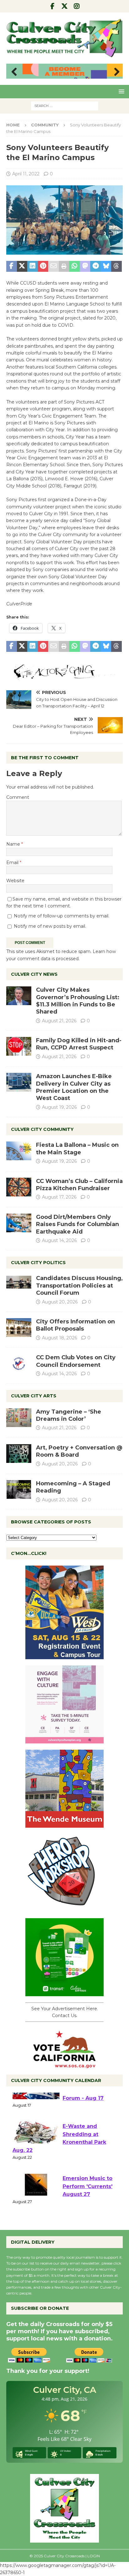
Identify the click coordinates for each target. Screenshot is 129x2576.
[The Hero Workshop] (64, 1908)
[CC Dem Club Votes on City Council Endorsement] (19, 1363)
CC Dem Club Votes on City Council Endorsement (76, 1361)
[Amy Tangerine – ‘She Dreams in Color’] (19, 1418)
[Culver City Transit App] (64, 1992)
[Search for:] (65, 105)
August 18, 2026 (59, 1338)
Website (15, 881)
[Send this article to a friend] (54, 266)
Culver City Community (42, 1129)
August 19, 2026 (59, 1107)
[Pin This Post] (43, 266)
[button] (120, 91)
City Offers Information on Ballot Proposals (75, 1325)
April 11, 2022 (26, 174)
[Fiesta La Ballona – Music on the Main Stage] (19, 1151)
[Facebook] (52, 6)
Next (115, 72)
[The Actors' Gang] (64, 676)
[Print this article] (64, 266)
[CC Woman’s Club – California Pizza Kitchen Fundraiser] (19, 1187)
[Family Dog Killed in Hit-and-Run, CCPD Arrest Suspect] (19, 1046)
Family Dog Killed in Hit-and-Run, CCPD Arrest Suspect (79, 1044)
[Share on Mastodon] (85, 266)
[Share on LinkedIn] (33, 266)
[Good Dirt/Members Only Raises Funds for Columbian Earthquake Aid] (19, 1223)
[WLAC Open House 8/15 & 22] (64, 1655)
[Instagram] (77, 6)
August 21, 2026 (59, 1021)
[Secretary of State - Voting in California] (64, 2065)
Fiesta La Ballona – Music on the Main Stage (77, 1149)
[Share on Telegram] (95, 266)
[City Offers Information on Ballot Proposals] (19, 1327)
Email (13, 863)
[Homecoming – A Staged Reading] (19, 1489)
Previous (14, 72)
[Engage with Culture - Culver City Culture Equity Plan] (64, 1740)
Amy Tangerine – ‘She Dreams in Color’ (69, 1415)
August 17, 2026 (59, 1197)
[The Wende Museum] (64, 1824)
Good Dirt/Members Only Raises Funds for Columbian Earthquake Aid (77, 1224)
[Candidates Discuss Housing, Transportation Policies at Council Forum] (19, 1284)
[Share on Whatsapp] (75, 266)
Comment (18, 797)
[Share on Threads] (116, 266)
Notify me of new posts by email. (50, 926)
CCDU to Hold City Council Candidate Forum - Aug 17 (88, 2110)
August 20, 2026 (60, 1302)
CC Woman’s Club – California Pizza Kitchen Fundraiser (79, 1185)
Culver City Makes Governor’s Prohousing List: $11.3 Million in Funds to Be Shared (78, 1001)
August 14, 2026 (59, 1240)
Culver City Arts (34, 1396)
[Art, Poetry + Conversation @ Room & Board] (19, 1454)
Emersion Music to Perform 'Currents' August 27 (88, 2206)
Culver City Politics (38, 1263)
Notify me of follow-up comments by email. (62, 916)
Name (14, 844)
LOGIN (94, 2556)
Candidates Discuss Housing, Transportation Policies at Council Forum (79, 1286)
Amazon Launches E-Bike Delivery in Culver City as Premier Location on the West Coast (74, 1087)
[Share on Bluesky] (106, 266)
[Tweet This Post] (22, 266)
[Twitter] (65, 6)
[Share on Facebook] (12, 266)
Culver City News (34, 974)
